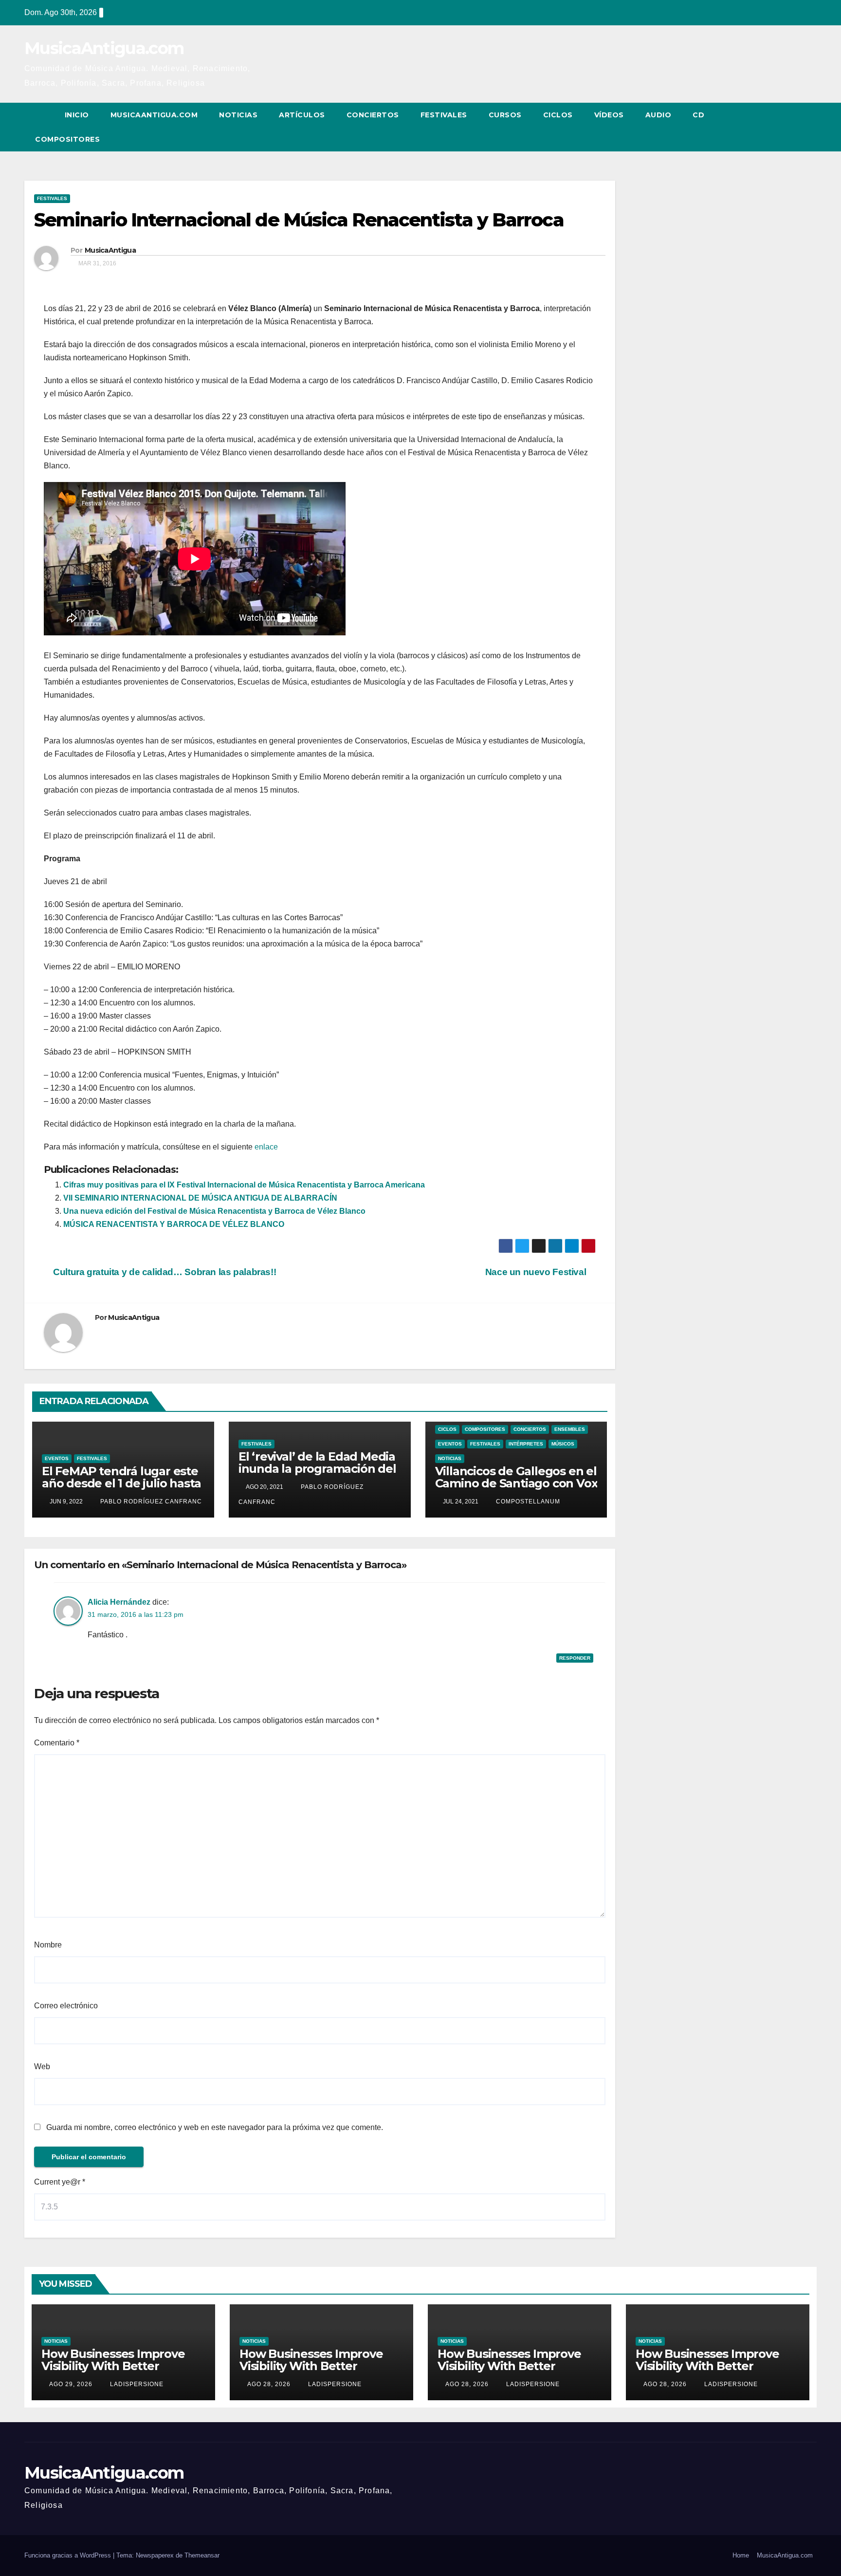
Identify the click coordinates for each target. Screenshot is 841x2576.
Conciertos (373, 115)
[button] (791, 127)
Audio (658, 115)
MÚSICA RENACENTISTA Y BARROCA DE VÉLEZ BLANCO (174, 1224)
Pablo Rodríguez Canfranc (150, 1501)
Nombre (48, 1945)
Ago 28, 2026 (269, 2384)
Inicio (77, 115)
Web (42, 2066)
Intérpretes (526, 1444)
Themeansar (202, 2555)
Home (741, 2555)
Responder (575, 1658)
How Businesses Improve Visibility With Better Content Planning (113, 2366)
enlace (266, 1147)
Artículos (302, 115)
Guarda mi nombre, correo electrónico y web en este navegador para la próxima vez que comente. (215, 2127)
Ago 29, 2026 (71, 2384)
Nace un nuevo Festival (537, 1272)
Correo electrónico (66, 2006)
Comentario (57, 1743)
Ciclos (558, 115)
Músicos (563, 1444)
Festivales (444, 115)
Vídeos (609, 115)
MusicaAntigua (110, 250)
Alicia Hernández (119, 1602)
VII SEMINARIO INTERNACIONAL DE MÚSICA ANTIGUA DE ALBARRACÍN (200, 1198)
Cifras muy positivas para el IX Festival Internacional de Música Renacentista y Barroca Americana (244, 1185)
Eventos (57, 1458)
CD (698, 115)
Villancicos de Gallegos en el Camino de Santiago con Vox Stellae (516, 1483)
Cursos (505, 115)
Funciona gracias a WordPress (69, 2555)
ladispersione (136, 2384)
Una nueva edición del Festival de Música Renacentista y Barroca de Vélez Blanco (214, 1211)
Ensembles (570, 1429)
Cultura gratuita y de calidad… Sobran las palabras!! (164, 1272)
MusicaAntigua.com (104, 48)
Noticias (238, 115)
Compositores (67, 139)
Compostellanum (527, 1501)
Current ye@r (60, 2182)
